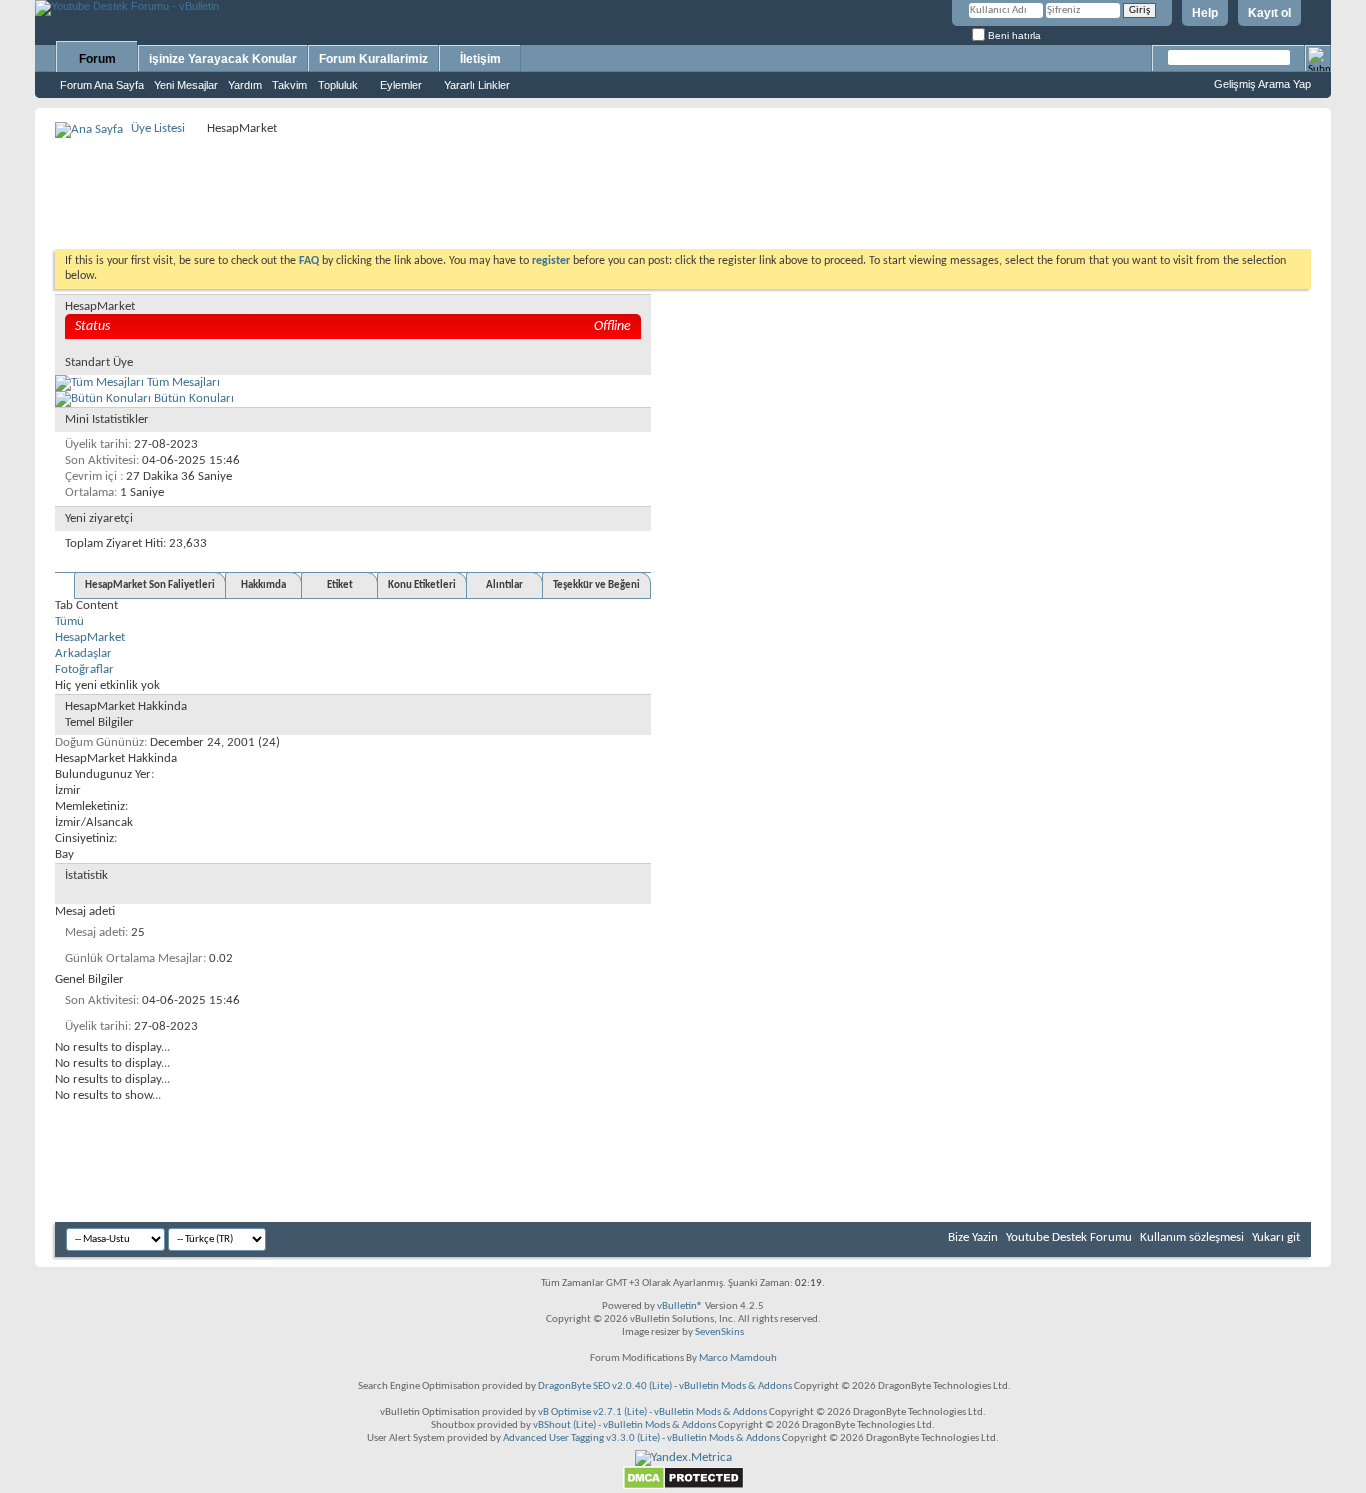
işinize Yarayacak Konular (223, 59)
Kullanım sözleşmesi (1192, 1237)
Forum (97, 59)
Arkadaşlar (83, 653)
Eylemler (401, 85)
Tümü (69, 621)
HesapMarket (90, 637)
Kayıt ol (1269, 13)
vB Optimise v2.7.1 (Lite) (592, 1412)
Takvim (289, 85)
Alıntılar (504, 585)
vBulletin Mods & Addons (735, 1386)
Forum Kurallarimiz (373, 59)
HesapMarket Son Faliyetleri (150, 585)
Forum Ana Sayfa (102, 85)
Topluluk (338, 85)
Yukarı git (1276, 1237)
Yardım (245, 85)
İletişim (480, 59)
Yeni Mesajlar (186, 85)
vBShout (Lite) (564, 1425)
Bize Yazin (973, 1237)
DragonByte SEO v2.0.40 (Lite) (605, 1386)
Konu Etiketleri (422, 585)
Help (1205, 13)
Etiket (340, 585)
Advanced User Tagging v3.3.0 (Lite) (581, 1438)
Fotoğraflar (84, 669)
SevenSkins (719, 1332)
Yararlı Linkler (477, 85)
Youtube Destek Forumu (1069, 1237)
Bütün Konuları (192, 398)
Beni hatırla (1013, 35)
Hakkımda (263, 585)
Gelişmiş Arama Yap (1262, 84)
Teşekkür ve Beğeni (596, 585)
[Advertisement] (683, 186)
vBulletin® (680, 1306)
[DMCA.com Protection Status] (683, 1486)
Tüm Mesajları (182, 382)
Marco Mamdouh (738, 1358)
